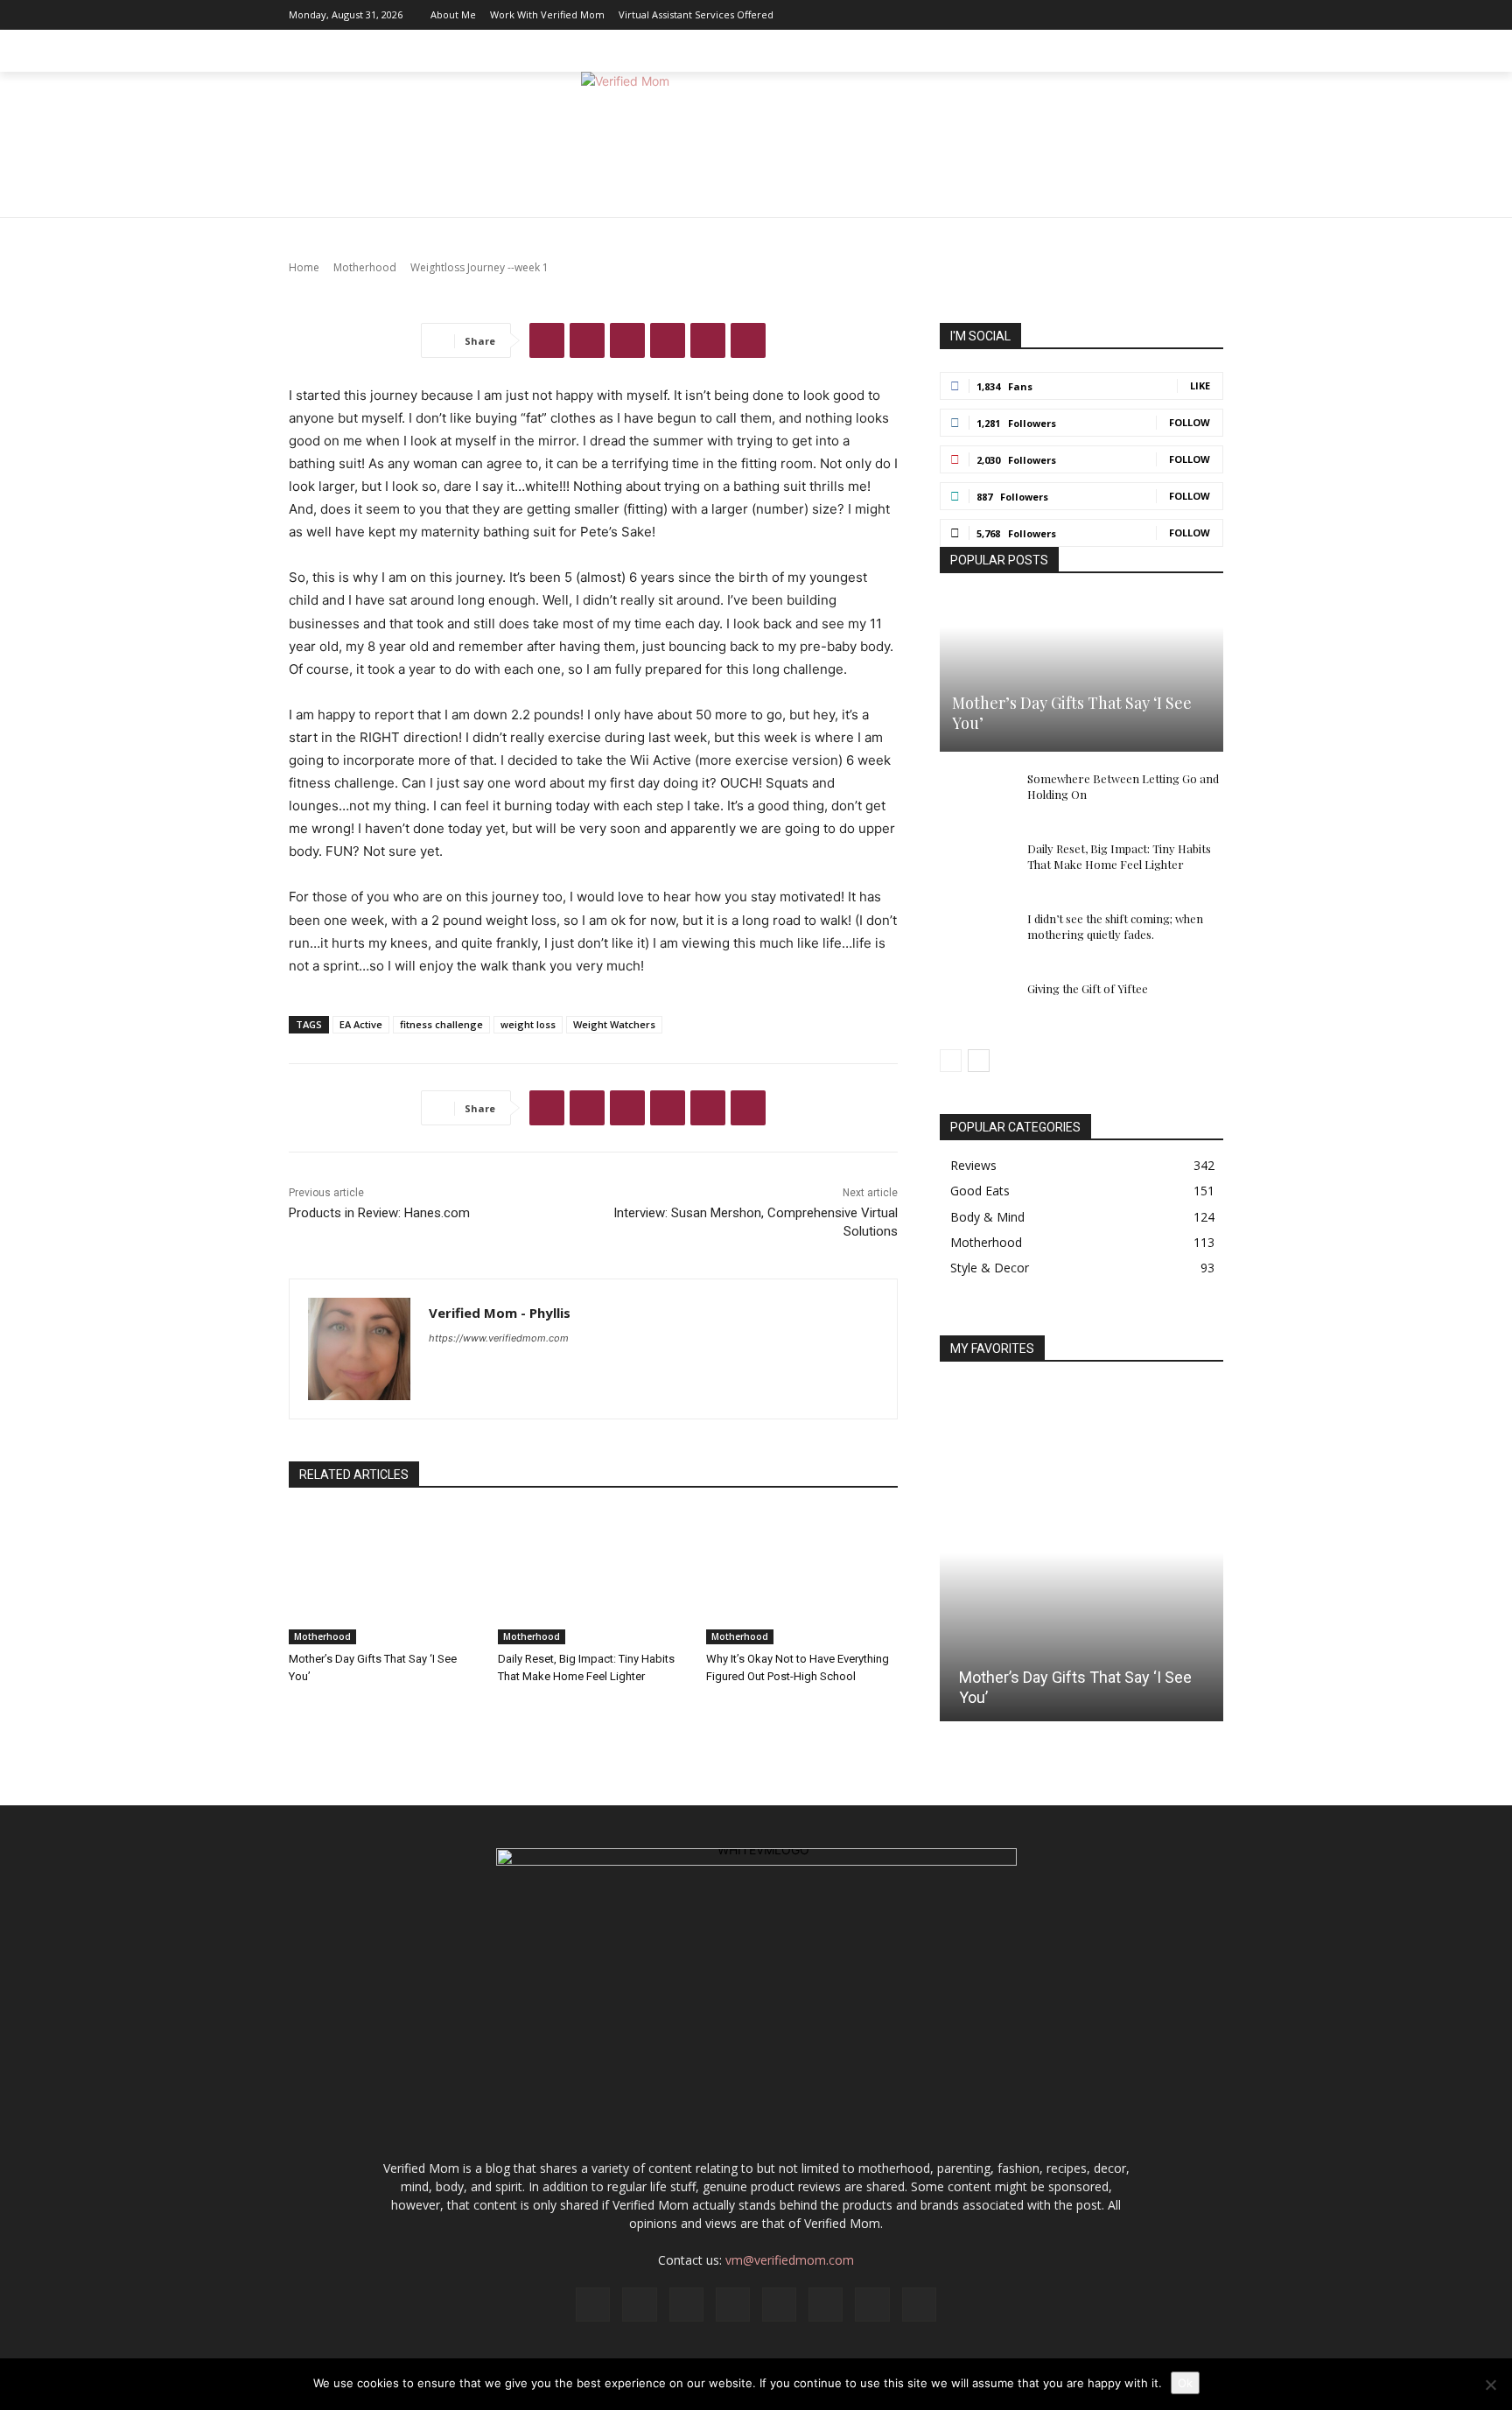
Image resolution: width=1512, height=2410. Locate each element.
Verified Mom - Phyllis (500, 1313)
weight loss (528, 1024)
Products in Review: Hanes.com (379, 1213)
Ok (1185, 2383)
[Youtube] (1210, 15)
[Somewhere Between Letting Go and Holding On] (975, 795)
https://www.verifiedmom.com (499, 1338)
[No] (1490, 2385)
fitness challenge (441, 1024)
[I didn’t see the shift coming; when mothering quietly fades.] (975, 935)
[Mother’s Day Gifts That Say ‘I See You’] (385, 1577)
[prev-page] (951, 1061)
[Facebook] (1026, 15)
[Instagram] (1053, 15)
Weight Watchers (614, 1024)
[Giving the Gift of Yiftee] (975, 1005)
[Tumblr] (748, 340)
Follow (1190, 422)
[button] (1202, 51)
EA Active (361, 1024)
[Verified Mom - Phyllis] (359, 1349)
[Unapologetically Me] (756, 145)
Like (1200, 385)
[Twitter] (1184, 15)
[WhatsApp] (668, 340)
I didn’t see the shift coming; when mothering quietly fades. (1115, 926)
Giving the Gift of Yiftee (1088, 988)
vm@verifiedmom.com (790, 2260)
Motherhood (322, 1636)
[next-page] (979, 1061)
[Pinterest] (1131, 15)
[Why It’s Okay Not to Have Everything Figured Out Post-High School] (802, 1577)
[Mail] (1105, 15)
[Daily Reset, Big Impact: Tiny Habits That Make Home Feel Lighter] (594, 1577)
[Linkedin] (1079, 15)
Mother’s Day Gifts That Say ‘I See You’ (1072, 713)
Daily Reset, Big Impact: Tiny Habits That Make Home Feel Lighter (1119, 856)
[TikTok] (1158, 15)
